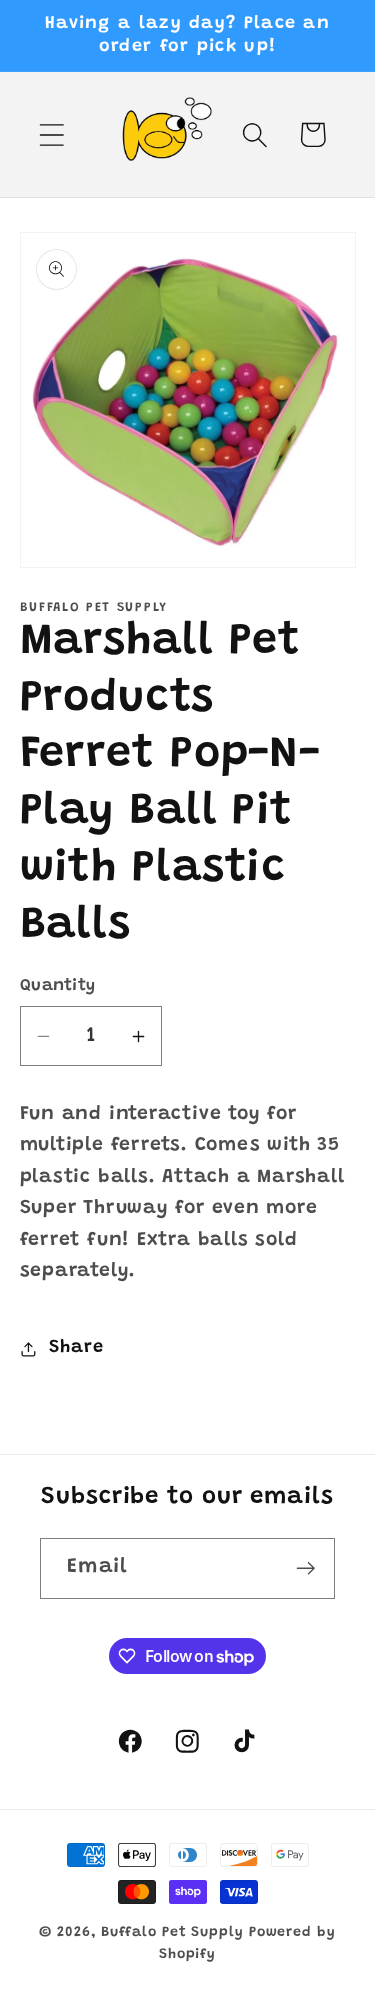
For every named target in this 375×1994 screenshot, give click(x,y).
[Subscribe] (305, 1568)
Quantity (58, 986)
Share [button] (76, 1348)
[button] (51, 134)
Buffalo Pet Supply (172, 1933)
